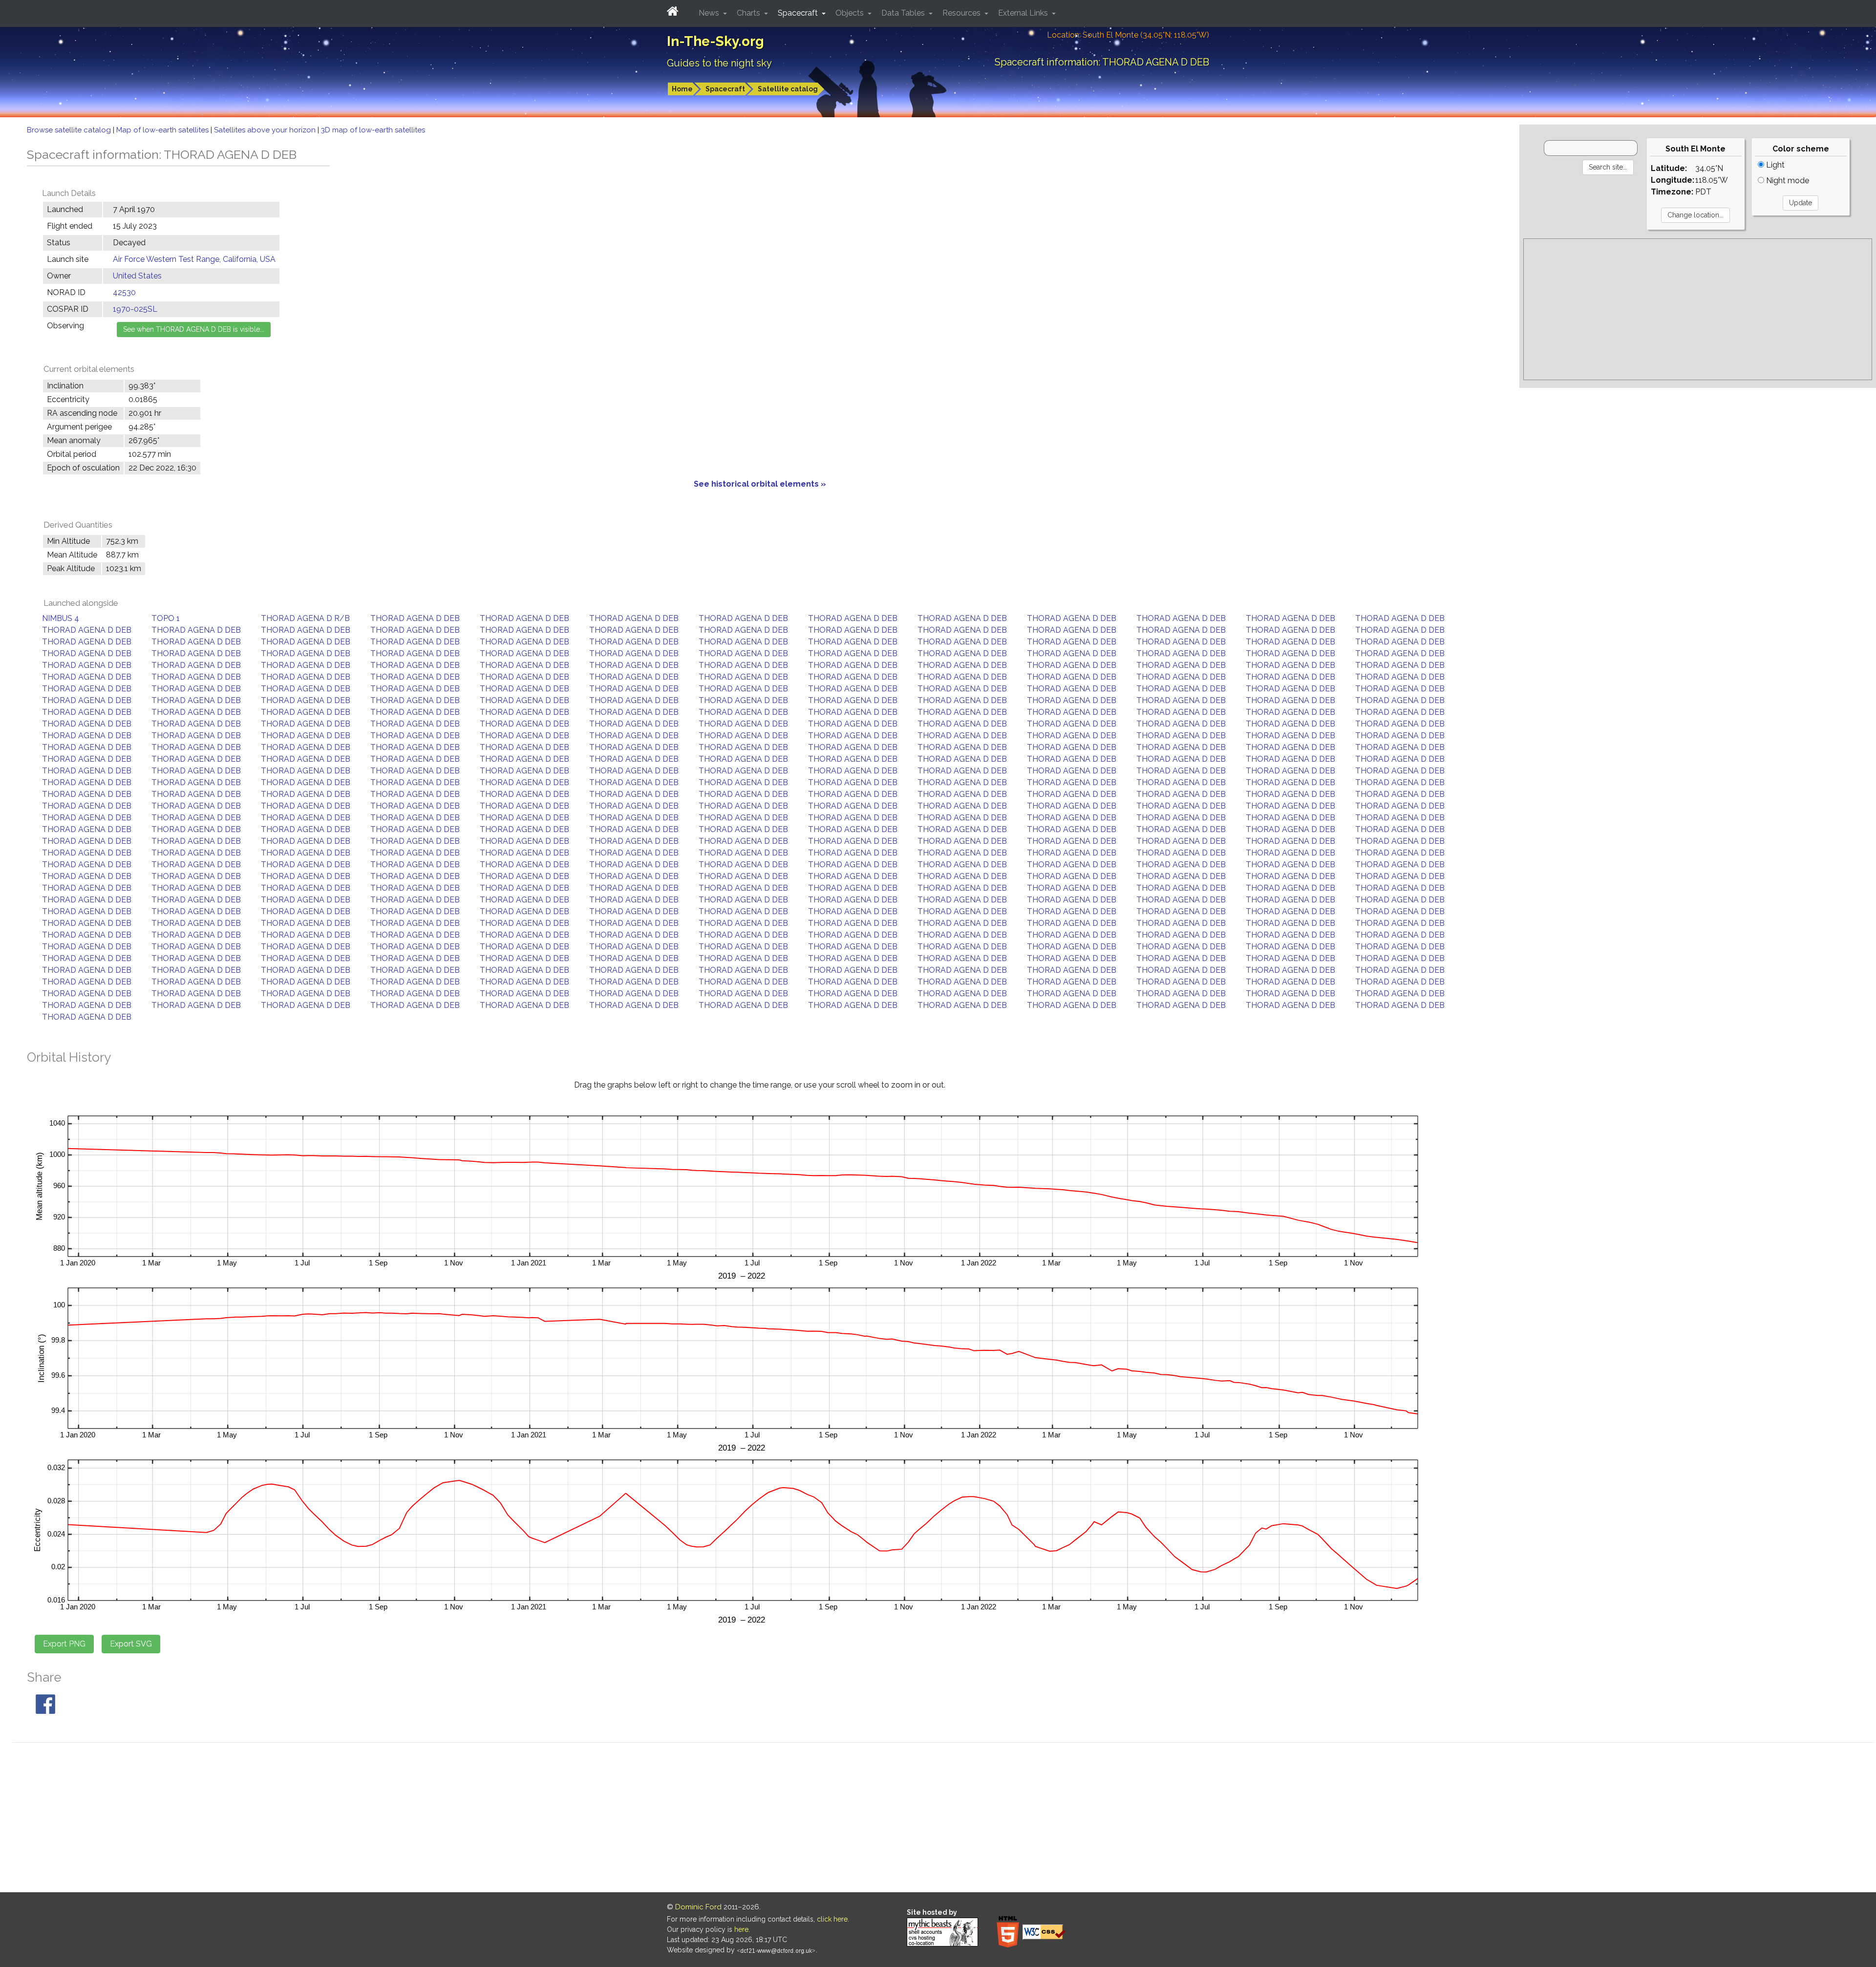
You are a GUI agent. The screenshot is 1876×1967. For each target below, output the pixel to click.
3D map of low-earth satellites (373, 130)
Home (682, 89)
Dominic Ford (698, 1907)
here (741, 1929)
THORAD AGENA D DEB (415, 618)
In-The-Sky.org (715, 41)
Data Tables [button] (904, 13)
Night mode (1787, 181)
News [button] (710, 13)
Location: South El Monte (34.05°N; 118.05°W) (1128, 35)
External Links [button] (1024, 13)
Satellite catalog (788, 89)
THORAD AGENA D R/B (305, 618)
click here (832, 1919)
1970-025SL (135, 309)
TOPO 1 (166, 618)
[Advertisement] (1698, 309)
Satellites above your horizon (266, 130)
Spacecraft (725, 89)
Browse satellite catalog (70, 130)
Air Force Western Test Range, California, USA (194, 259)
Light (1774, 165)
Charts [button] (749, 13)
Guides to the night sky (719, 63)
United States (137, 276)
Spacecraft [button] (799, 13)
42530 (124, 292)
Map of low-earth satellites (163, 130)
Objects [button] (851, 13)
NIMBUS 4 (61, 618)
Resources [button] (962, 13)
